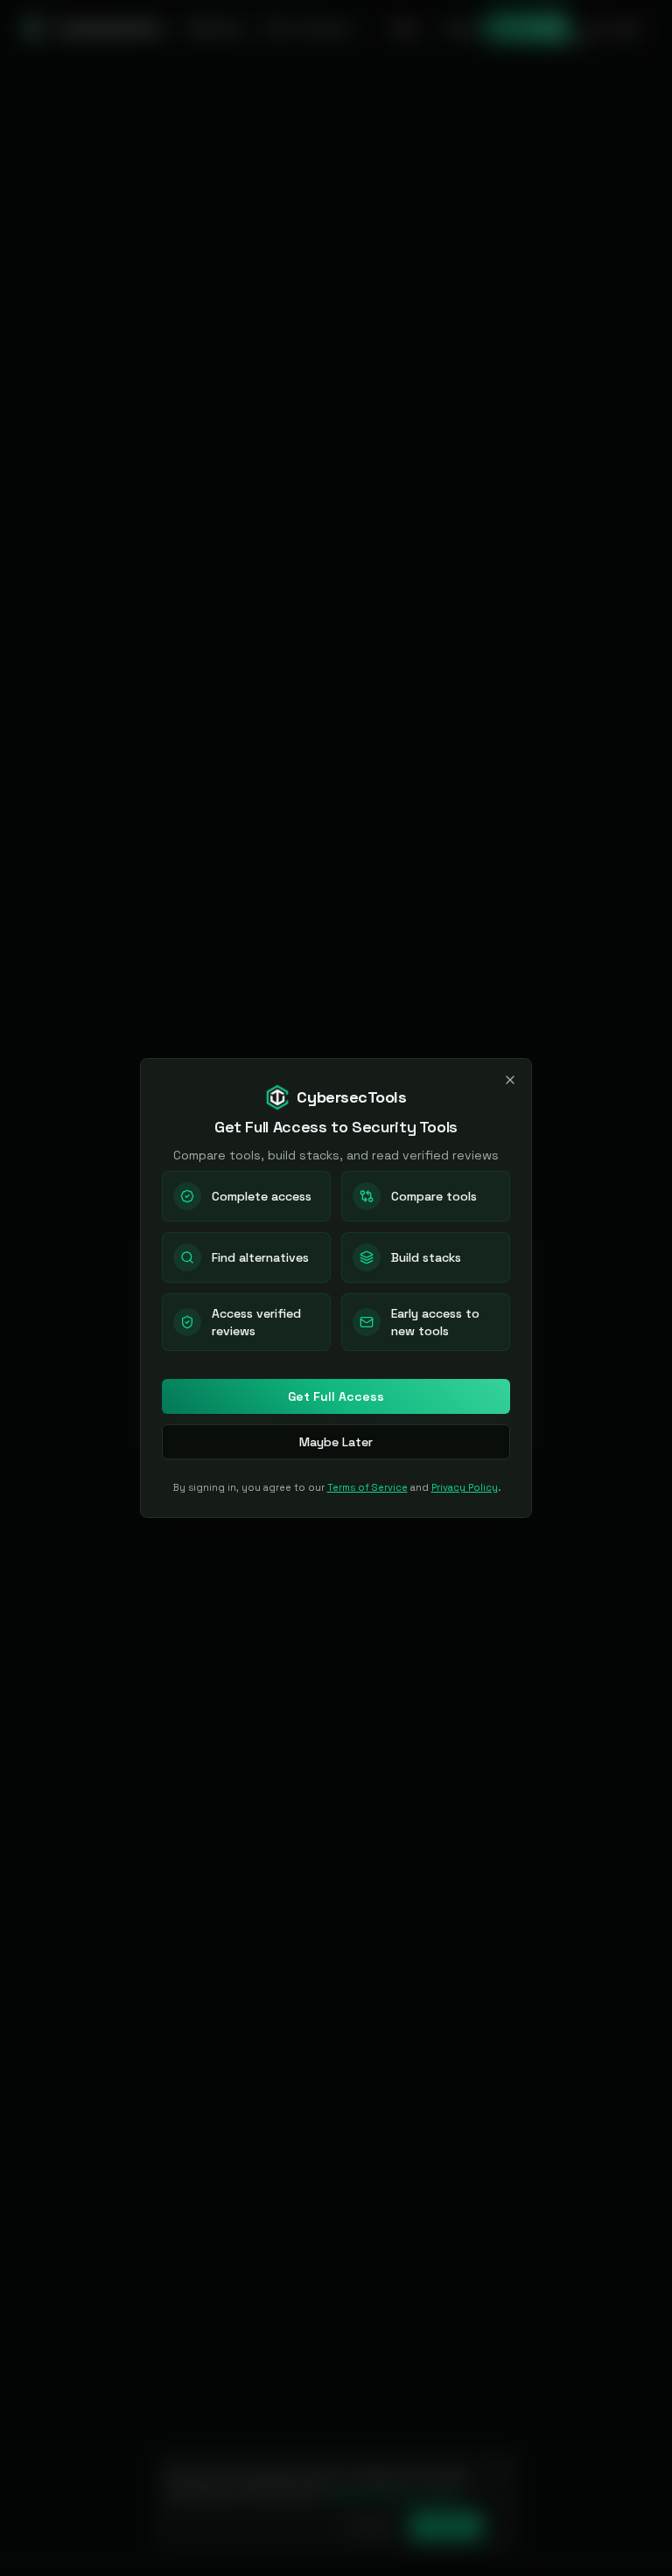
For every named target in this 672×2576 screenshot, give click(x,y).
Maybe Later (336, 1442)
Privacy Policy (465, 1487)
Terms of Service (367, 1487)
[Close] (510, 1080)
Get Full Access (336, 1396)
